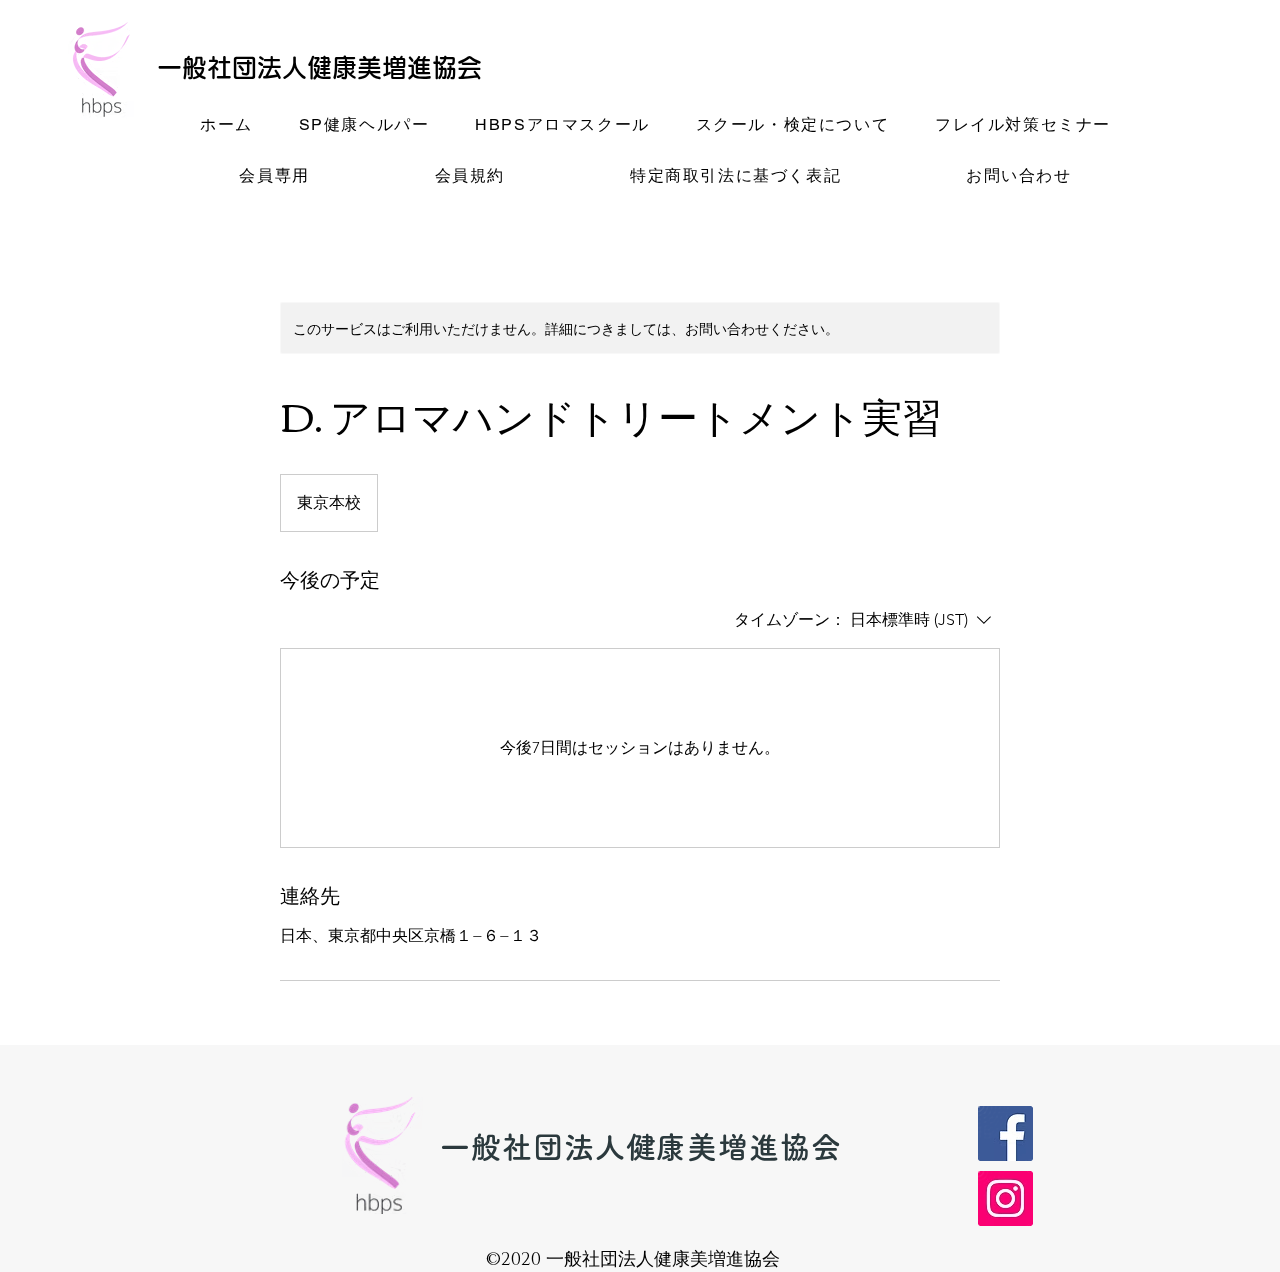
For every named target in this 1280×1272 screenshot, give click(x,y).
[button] (364, 126)
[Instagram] (1005, 1198)
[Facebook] (1005, 1133)
